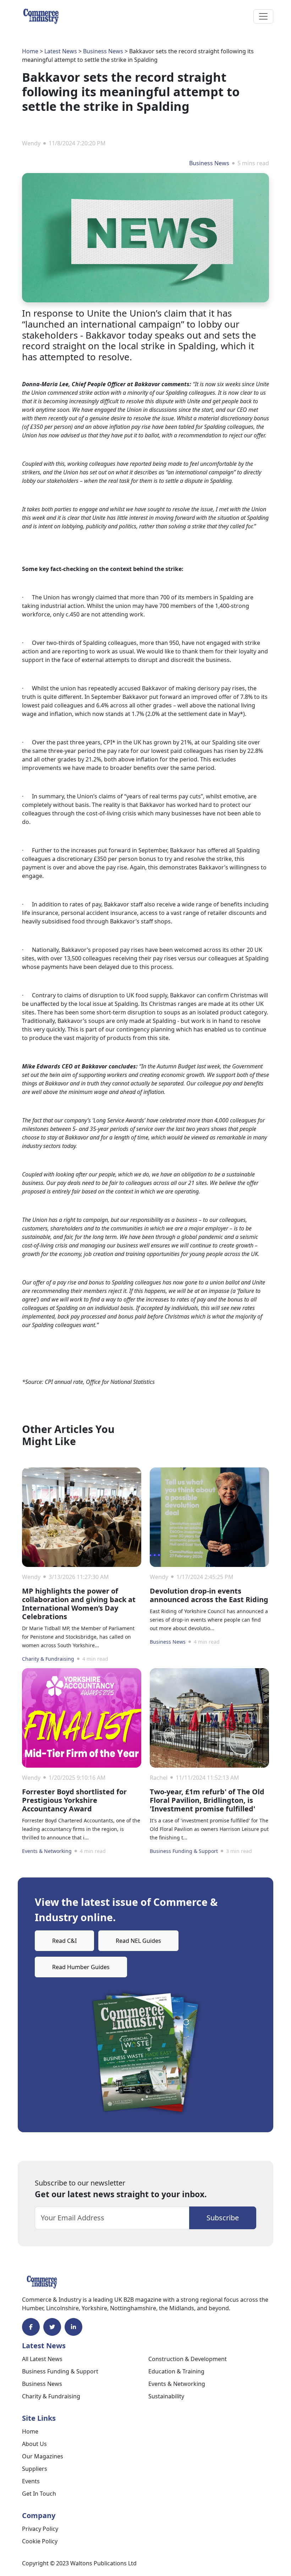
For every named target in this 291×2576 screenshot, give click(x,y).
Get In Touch (39, 2494)
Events (31, 2481)
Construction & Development (188, 2359)
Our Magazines (43, 2456)
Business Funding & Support (184, 1851)
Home (30, 51)
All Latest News (42, 2359)
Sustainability (166, 2396)
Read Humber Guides (81, 1967)
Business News (103, 51)
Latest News (61, 51)
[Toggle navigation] (263, 16)
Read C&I (64, 1941)
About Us (34, 2444)
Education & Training (176, 2371)
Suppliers (35, 2469)
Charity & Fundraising (48, 1659)
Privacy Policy (40, 2529)
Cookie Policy (40, 2541)
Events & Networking (47, 1851)
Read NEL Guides (138, 1941)
